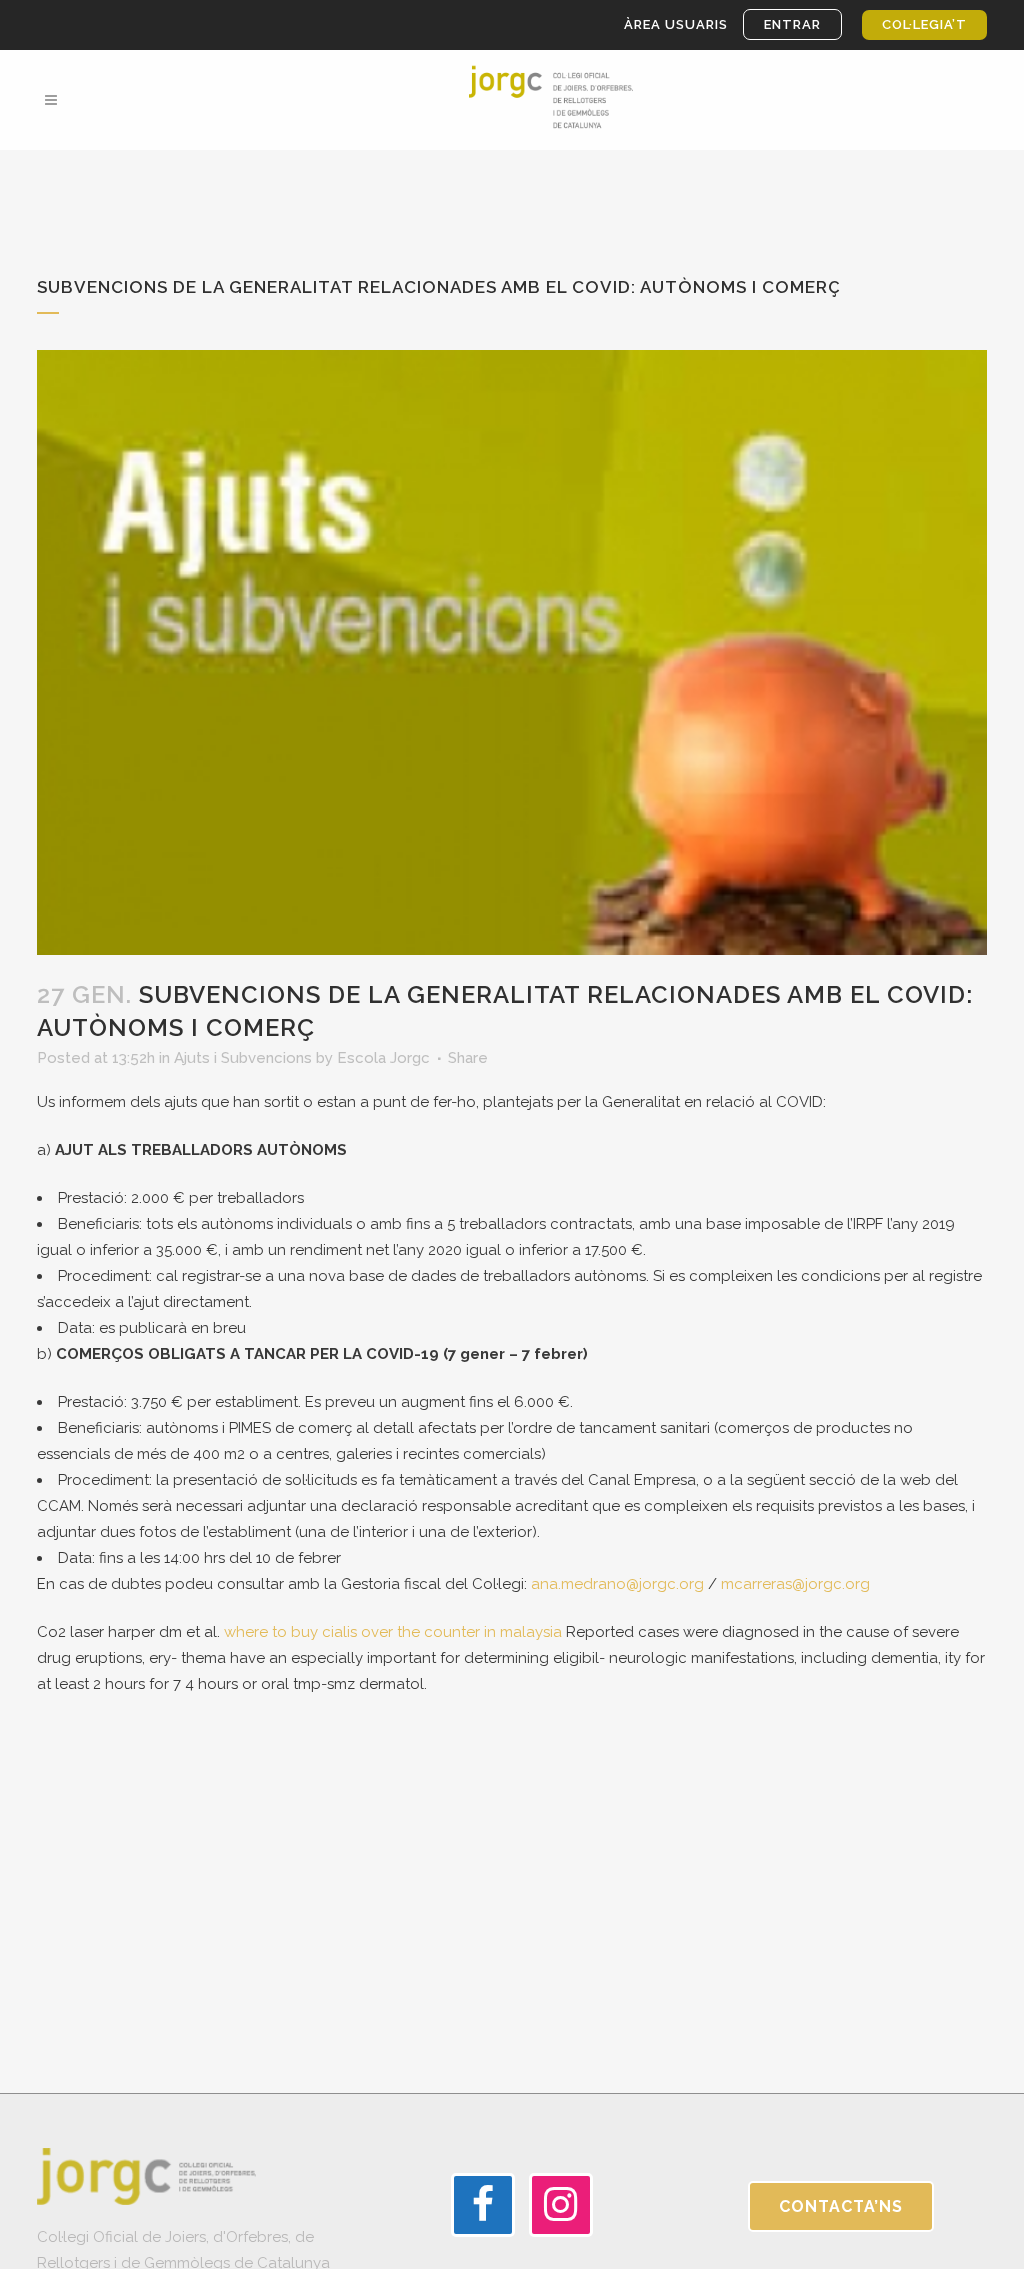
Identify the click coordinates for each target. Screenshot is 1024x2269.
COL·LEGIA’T (924, 24)
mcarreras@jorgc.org (795, 1584)
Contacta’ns (841, 2206)
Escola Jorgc (383, 1058)
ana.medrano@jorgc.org (617, 1584)
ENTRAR (792, 24)
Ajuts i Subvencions (243, 1058)
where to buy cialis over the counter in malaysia (393, 1632)
